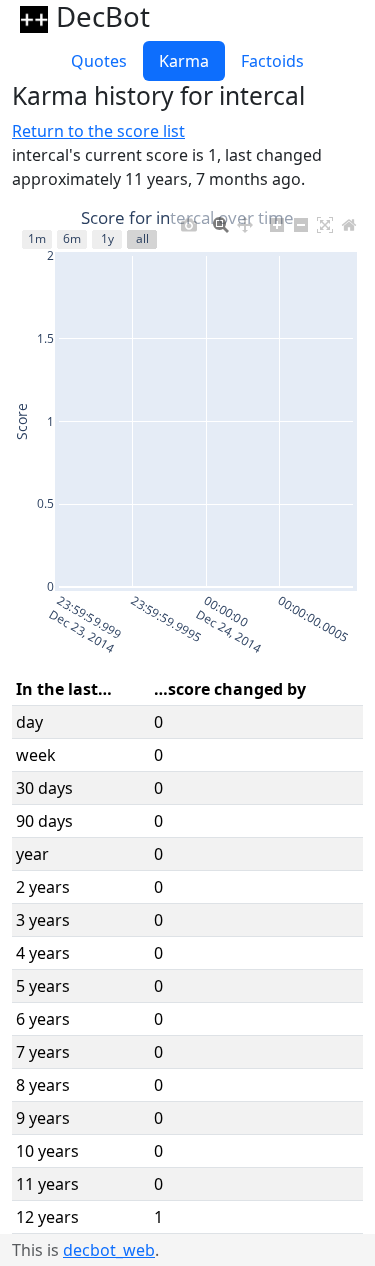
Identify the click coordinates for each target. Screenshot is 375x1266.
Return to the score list (98, 131)
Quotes (99, 61)
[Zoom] (221, 220)
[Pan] (245, 220)
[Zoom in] (277, 220)
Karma (184, 61)
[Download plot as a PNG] (189, 220)
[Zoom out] (301, 220)
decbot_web (109, 1250)
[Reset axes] (349, 220)
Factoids (272, 61)
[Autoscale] (325, 220)
